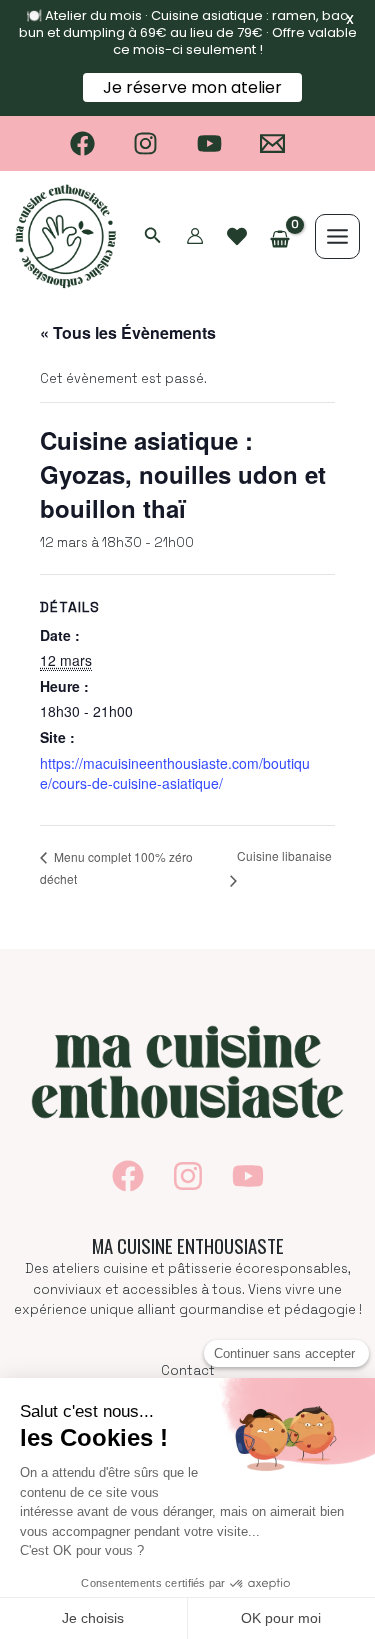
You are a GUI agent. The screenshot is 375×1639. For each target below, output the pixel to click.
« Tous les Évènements (128, 332)
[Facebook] (82, 143)
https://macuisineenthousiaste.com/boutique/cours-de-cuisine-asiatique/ (175, 773)
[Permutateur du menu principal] (337, 236)
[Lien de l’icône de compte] (195, 236)
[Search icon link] (153, 237)
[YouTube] (209, 143)
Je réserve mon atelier (192, 87)
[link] (237, 237)
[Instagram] (145, 143)
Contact (188, 1370)
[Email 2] (273, 143)
